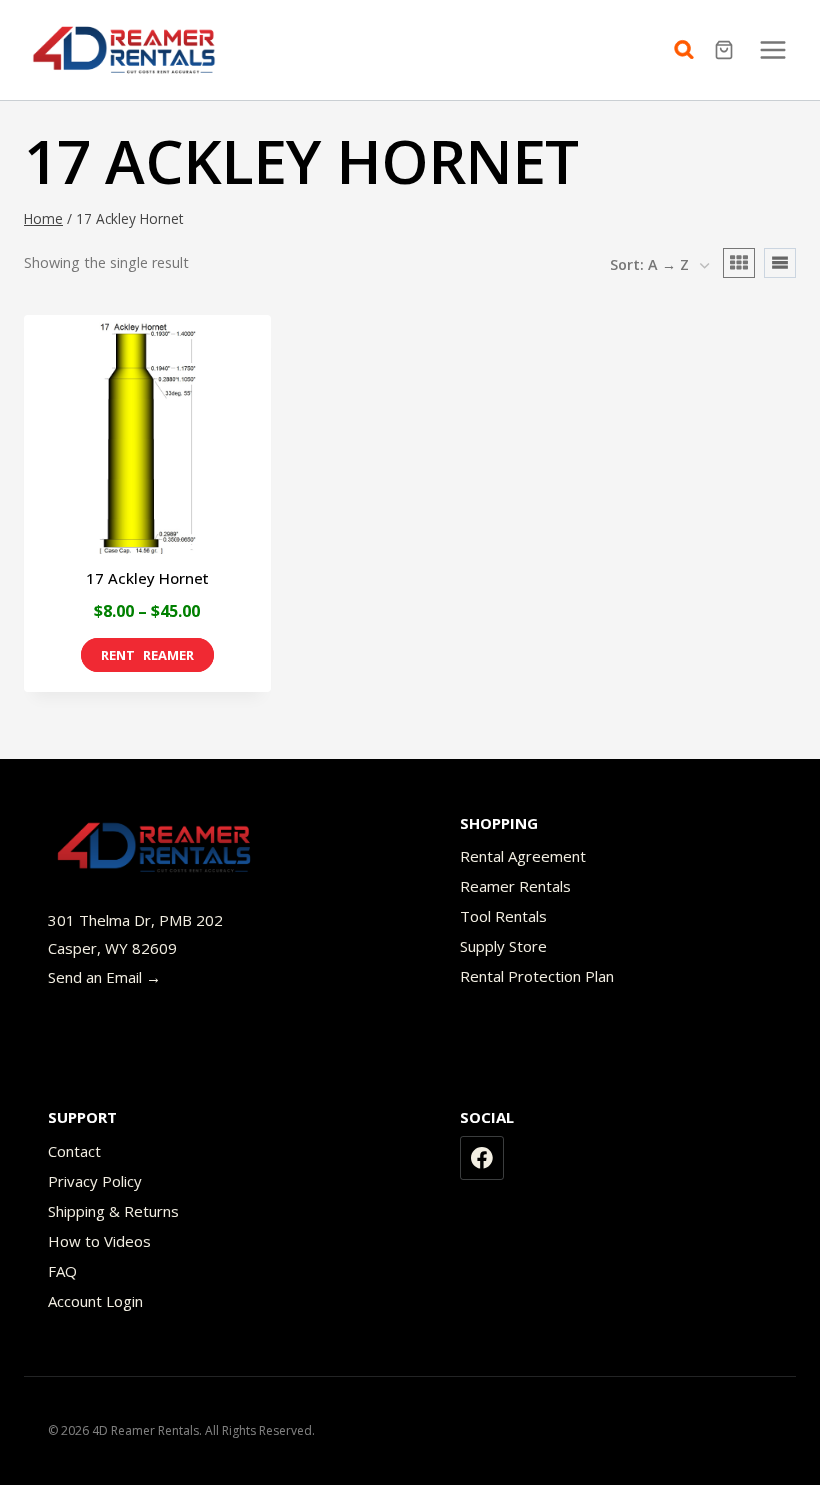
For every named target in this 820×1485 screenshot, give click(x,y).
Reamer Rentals (515, 886)
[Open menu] (772, 49)
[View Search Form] (689, 50)
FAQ (62, 1271)
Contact (74, 1151)
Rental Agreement (523, 856)
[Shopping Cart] (726, 50)
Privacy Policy (95, 1181)
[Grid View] (739, 263)
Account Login (95, 1301)
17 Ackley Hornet (147, 578)
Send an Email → (104, 977)
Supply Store (503, 946)
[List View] (780, 263)
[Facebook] (482, 1158)
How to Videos (99, 1241)
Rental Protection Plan (537, 976)
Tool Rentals (503, 916)
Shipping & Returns (113, 1211)
